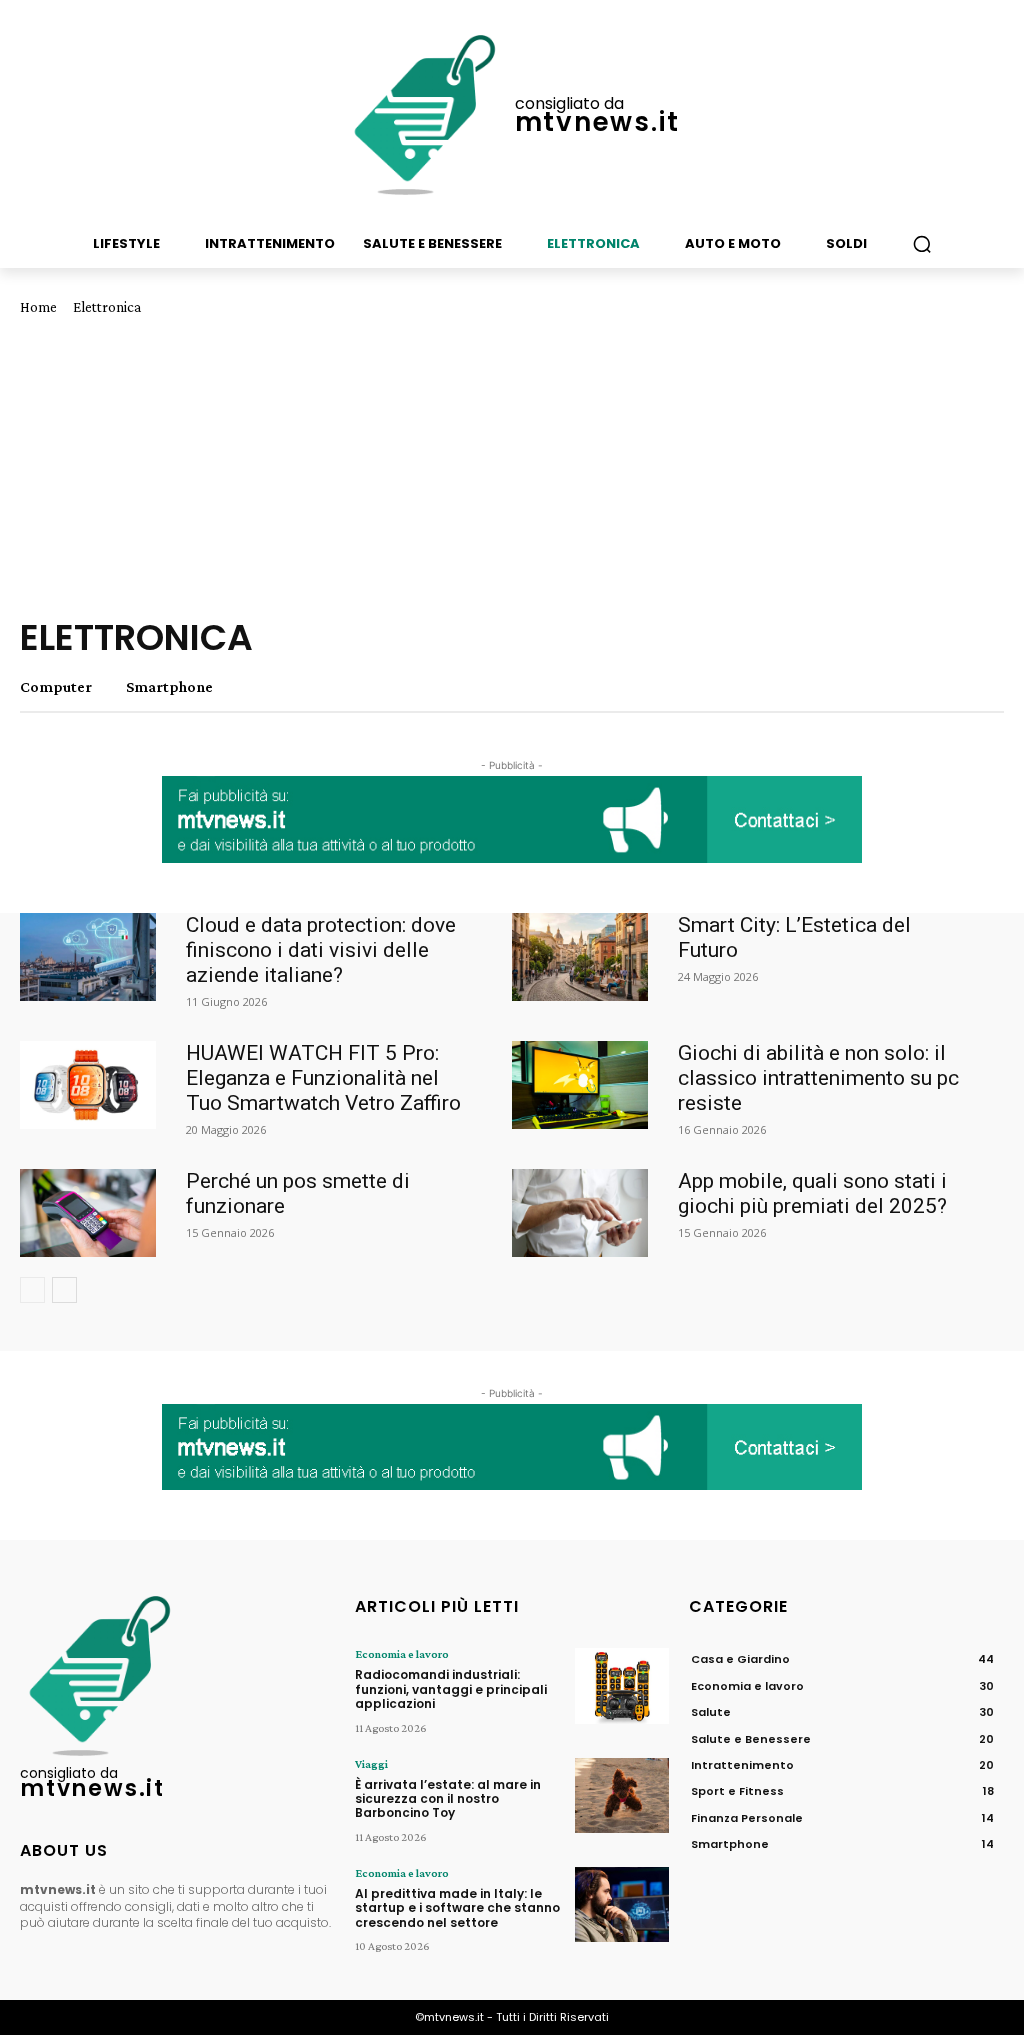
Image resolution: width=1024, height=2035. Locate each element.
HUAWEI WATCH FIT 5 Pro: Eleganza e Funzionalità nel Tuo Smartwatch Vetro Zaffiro (323, 1078)
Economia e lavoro (402, 1654)
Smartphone (169, 687)
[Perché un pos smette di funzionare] (88, 1213)
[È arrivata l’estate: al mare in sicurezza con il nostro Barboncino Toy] (622, 1796)
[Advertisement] (512, 466)
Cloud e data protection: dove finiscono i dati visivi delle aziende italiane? (321, 950)
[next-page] (64, 1290)
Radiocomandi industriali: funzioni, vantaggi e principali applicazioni (451, 1689)
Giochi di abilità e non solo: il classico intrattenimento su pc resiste (818, 1078)
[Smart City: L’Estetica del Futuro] (580, 957)
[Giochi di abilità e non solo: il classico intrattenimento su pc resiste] (580, 1085)
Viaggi (371, 1764)
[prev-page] (32, 1290)
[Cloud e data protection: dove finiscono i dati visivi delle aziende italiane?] (88, 957)
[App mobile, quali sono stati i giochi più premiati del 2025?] (580, 1213)
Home (38, 307)
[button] (922, 244)
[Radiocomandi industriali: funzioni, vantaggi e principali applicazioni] (622, 1686)
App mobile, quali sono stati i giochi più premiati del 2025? (812, 1193)
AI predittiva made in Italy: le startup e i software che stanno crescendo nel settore (457, 1908)
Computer (56, 687)
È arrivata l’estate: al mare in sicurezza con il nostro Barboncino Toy (448, 1799)
